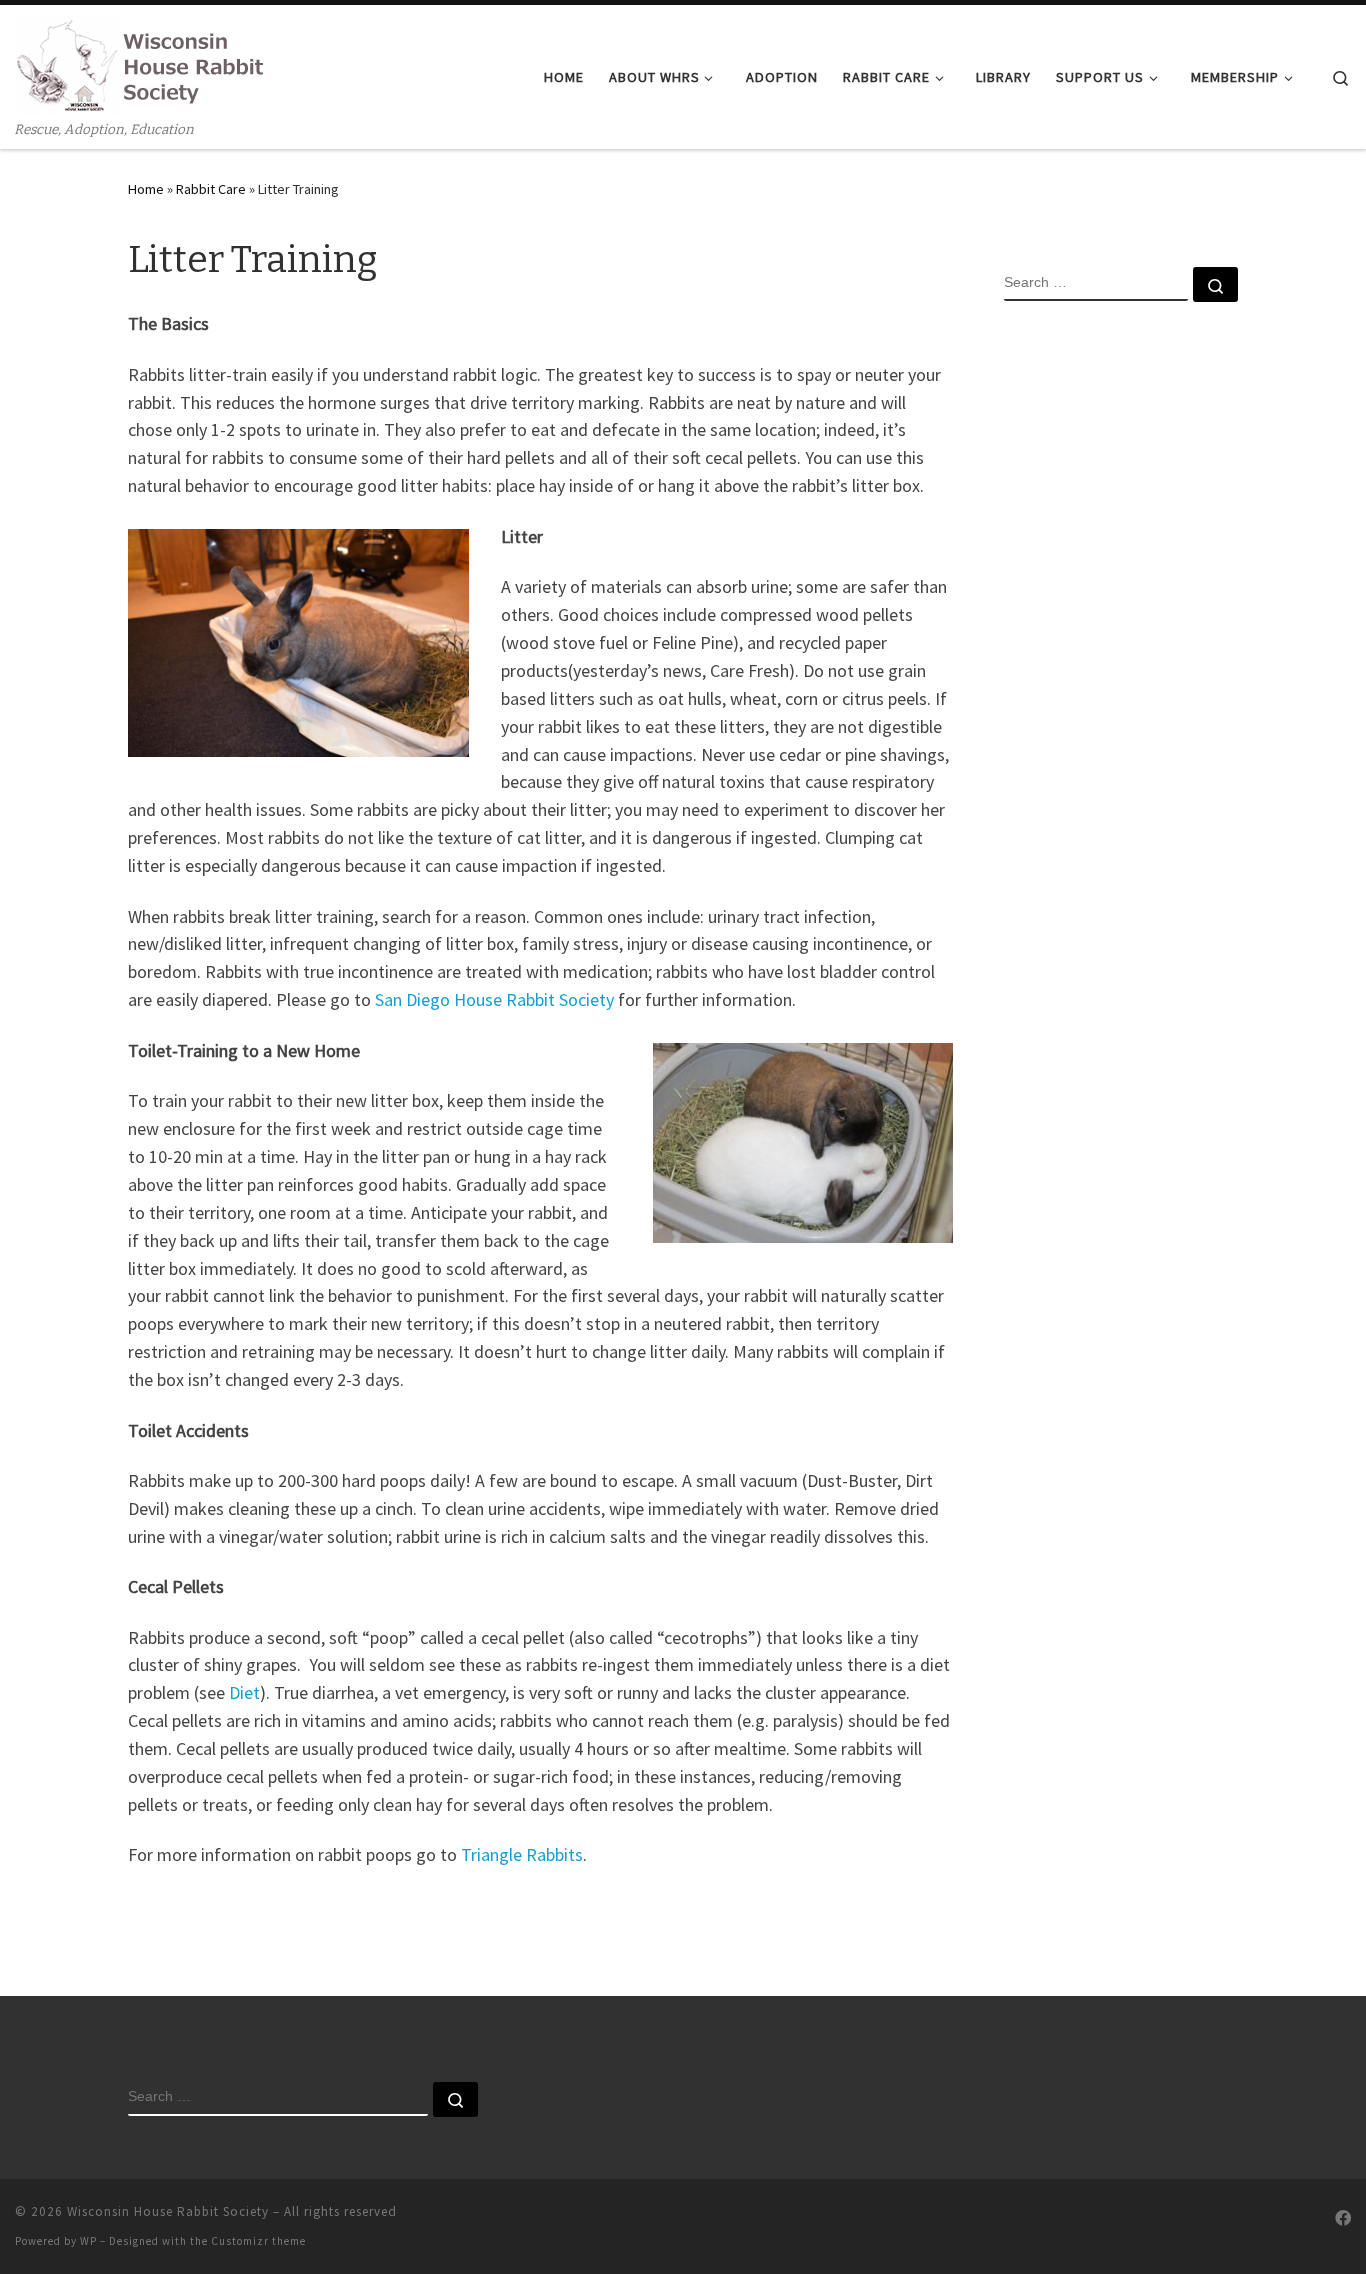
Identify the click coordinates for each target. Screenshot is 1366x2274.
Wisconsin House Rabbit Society (168, 2211)
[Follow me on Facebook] (1343, 2218)
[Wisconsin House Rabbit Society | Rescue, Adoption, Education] (140, 63)
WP (88, 2241)
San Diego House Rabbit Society (494, 999)
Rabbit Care (211, 189)
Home (146, 189)
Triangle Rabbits (522, 1854)
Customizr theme (258, 2241)
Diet (244, 1692)
